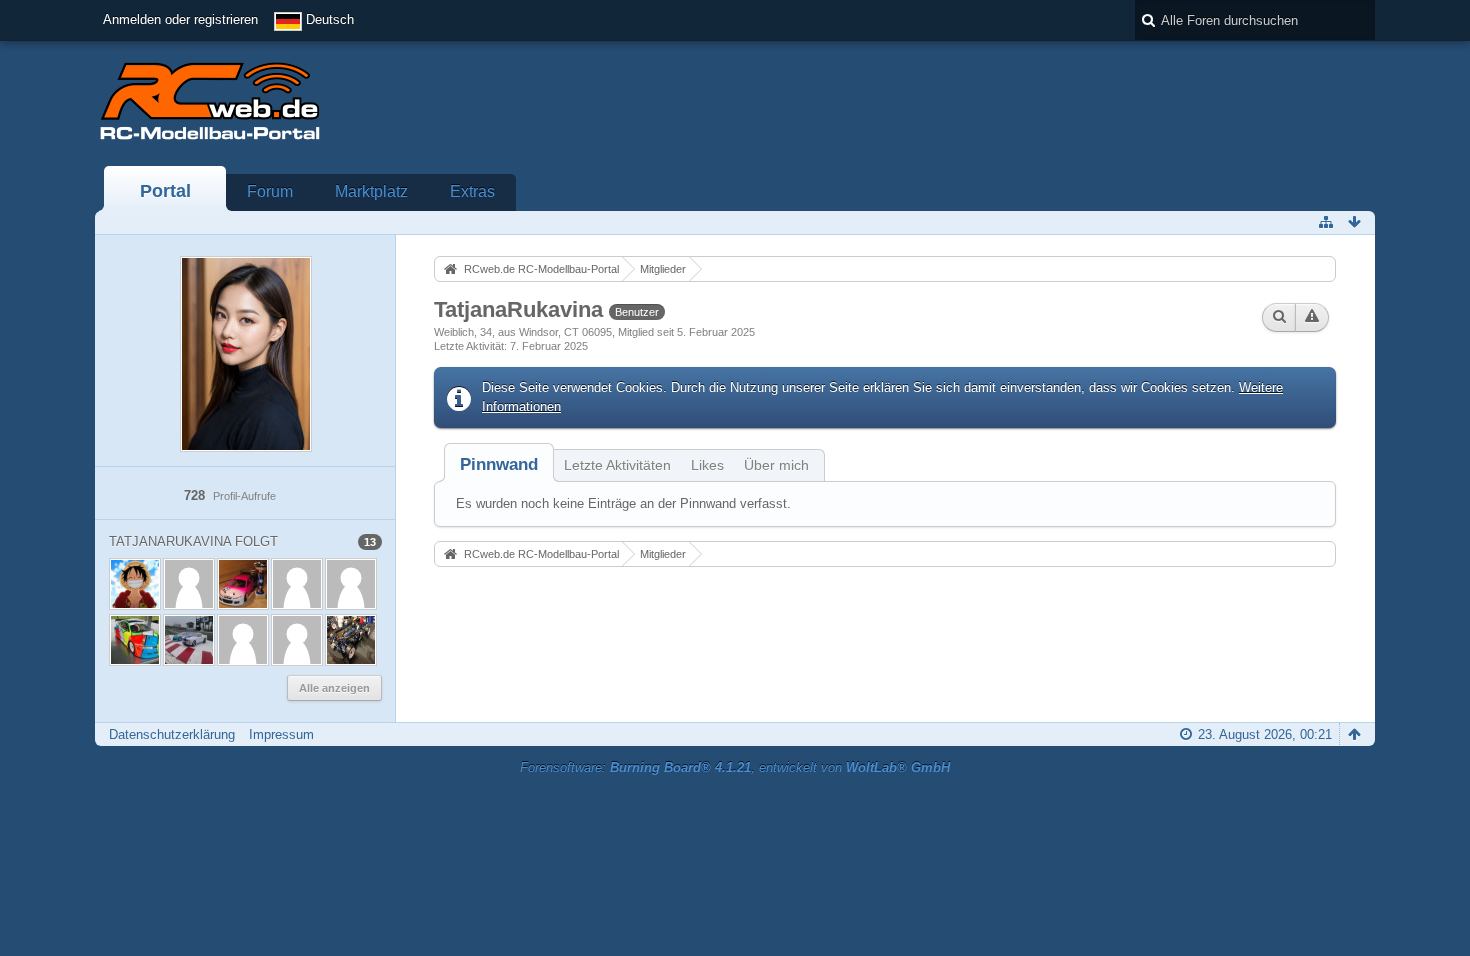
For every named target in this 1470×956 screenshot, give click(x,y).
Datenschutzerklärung (172, 734)
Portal (165, 191)
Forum (270, 191)
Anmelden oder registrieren (180, 19)
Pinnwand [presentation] (499, 464)
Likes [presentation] (707, 465)
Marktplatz (371, 191)
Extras (472, 191)
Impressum (281, 734)
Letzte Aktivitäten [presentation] (617, 465)
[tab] (499, 464)
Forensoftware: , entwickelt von (735, 767)
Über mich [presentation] (776, 465)
